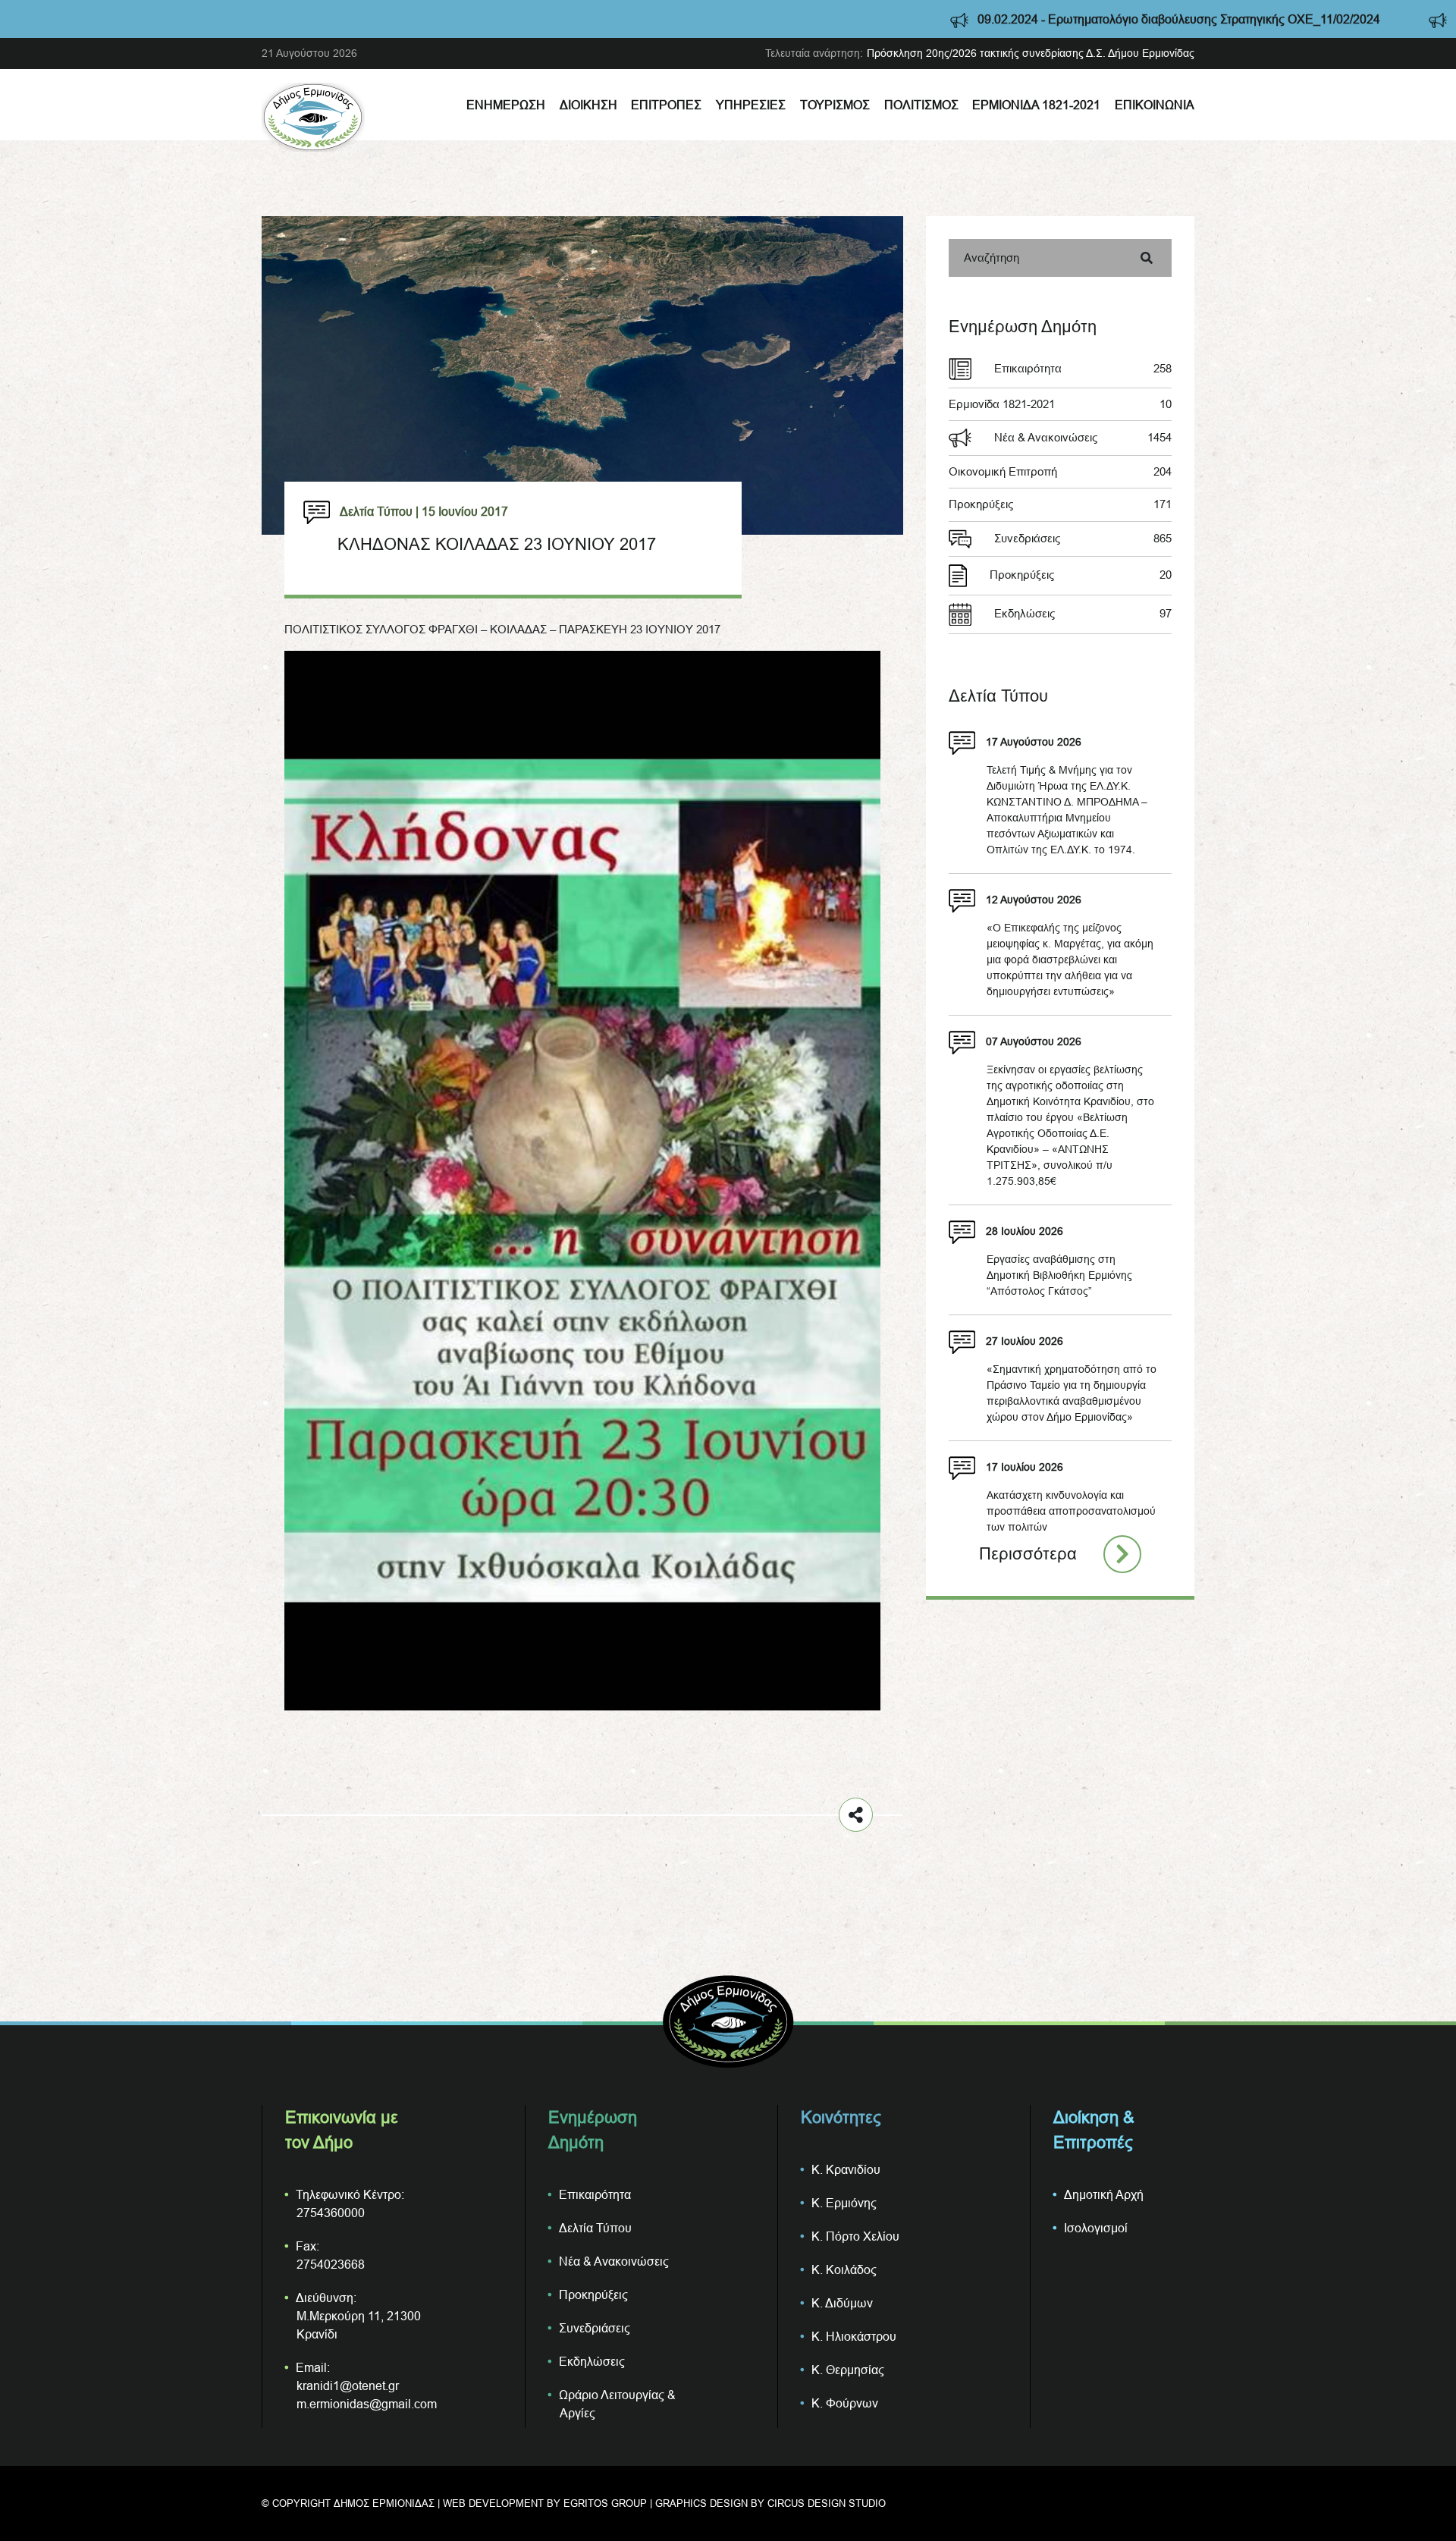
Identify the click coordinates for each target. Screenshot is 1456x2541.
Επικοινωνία (1155, 105)
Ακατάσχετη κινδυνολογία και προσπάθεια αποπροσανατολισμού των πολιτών (1071, 1511)
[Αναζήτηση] (1147, 258)
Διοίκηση (588, 105)
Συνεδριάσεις (1083, 538)
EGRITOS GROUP (605, 2503)
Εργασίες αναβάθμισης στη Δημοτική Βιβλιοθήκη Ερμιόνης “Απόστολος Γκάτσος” (1059, 1275)
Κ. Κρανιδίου (846, 2169)
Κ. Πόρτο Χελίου (855, 2236)
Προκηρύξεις (1060, 504)
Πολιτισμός (921, 105)
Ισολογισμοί (1096, 2228)
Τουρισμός (835, 105)
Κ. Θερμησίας (848, 2370)
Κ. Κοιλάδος (844, 2269)
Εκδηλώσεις (1083, 613)
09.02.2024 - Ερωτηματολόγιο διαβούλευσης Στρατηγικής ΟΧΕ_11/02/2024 (997, 19)
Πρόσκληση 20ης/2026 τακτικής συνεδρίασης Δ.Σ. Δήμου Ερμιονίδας (1031, 53)
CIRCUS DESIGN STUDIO (827, 2503)
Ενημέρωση (506, 105)
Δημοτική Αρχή (1104, 2194)
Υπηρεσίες (751, 105)
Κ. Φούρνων (845, 2403)
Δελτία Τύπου (595, 2228)
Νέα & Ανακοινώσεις (1083, 437)
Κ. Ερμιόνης (844, 2203)
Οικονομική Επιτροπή (1060, 471)
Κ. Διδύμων (842, 2303)
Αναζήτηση (992, 258)
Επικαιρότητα (1083, 368)
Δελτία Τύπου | (379, 511)
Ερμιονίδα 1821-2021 (1036, 105)
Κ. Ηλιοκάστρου (854, 2336)
